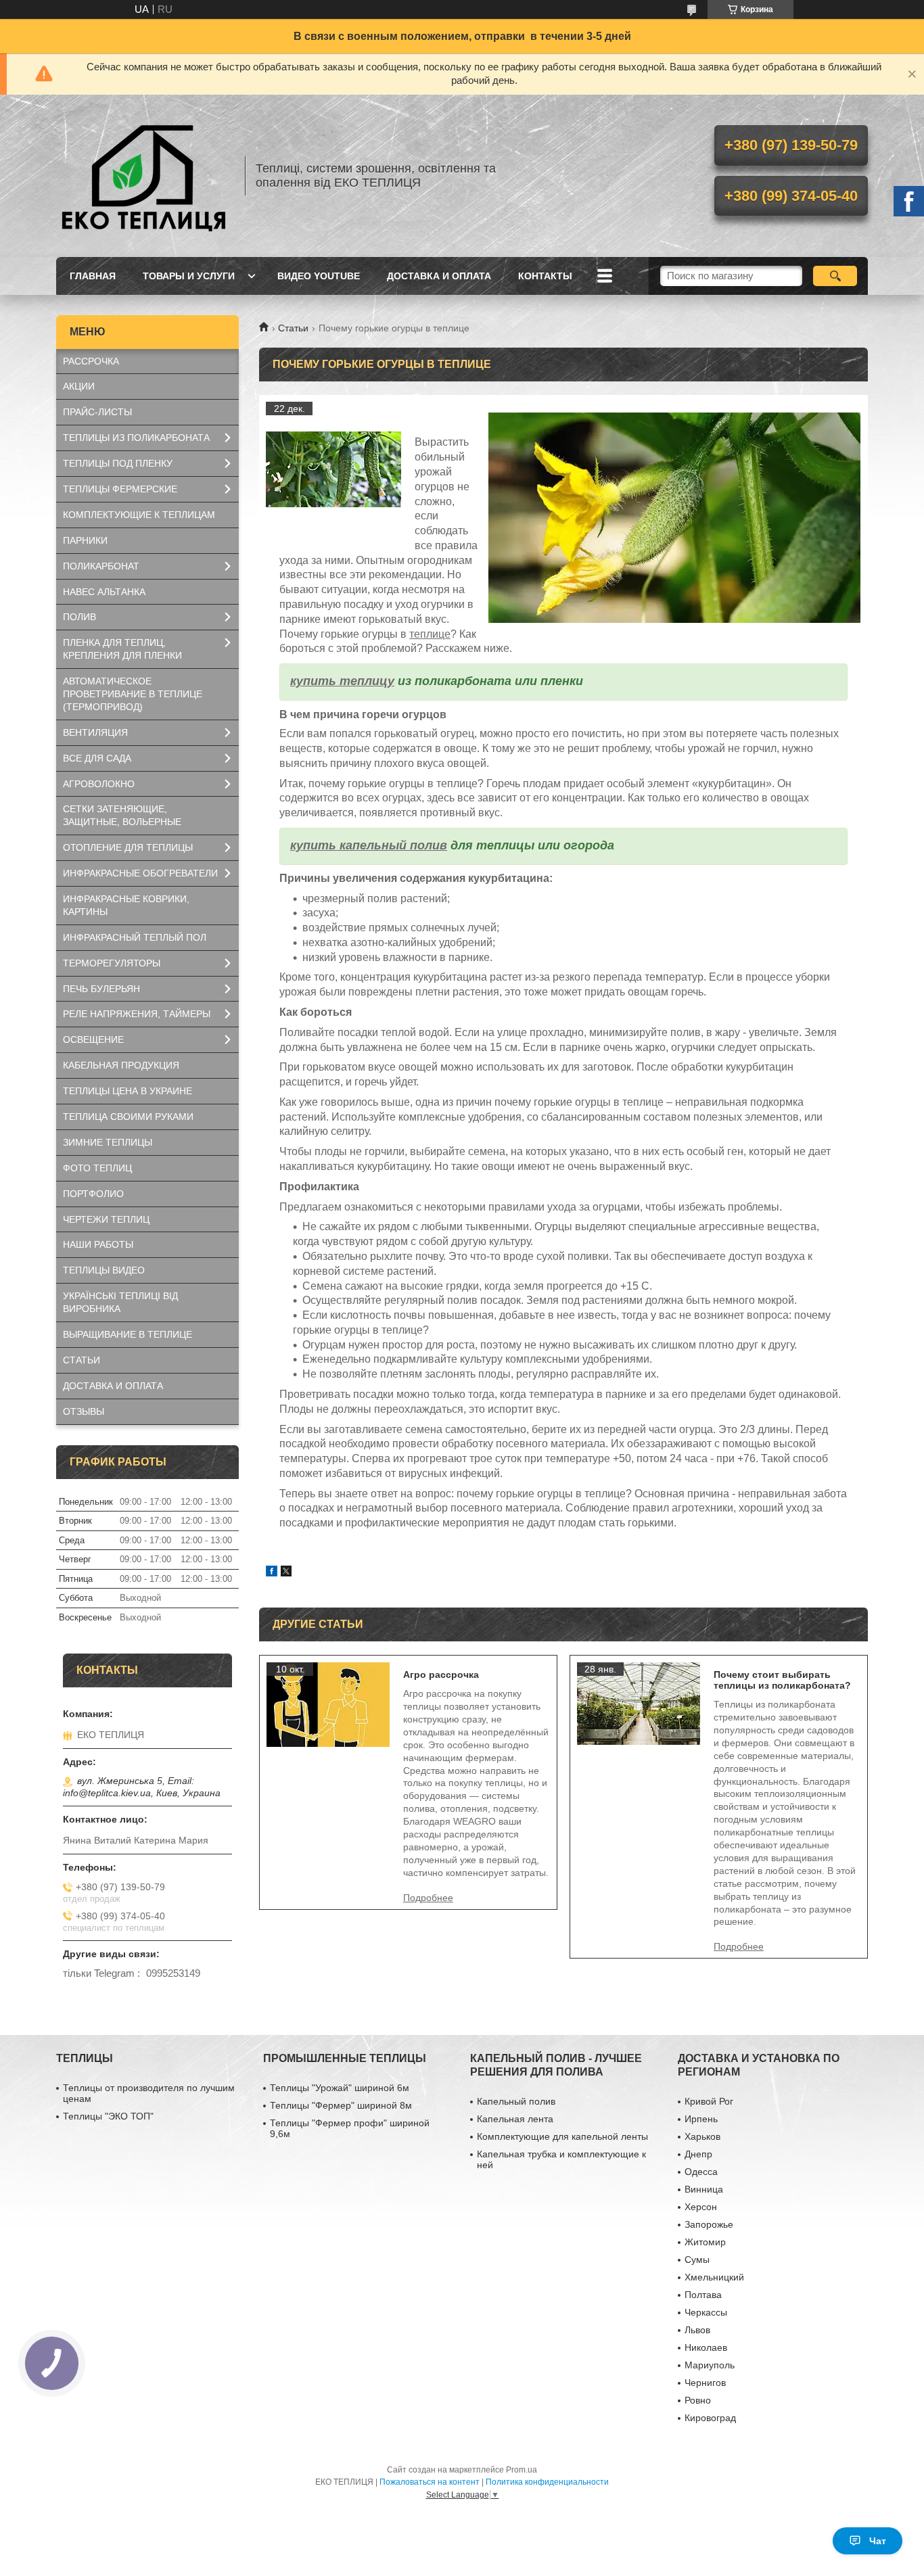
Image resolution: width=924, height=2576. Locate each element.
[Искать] (835, 276)
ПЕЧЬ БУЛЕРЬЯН (101, 989)
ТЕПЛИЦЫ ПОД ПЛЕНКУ (118, 463)
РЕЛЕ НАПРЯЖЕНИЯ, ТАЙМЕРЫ (137, 1014)
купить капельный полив (369, 845)
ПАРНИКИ (85, 540)
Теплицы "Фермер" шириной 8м (341, 2105)
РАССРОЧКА (91, 361)
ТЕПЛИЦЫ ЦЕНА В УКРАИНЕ (128, 1091)
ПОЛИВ (79, 617)
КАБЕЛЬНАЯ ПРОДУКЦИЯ (121, 1065)
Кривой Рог (709, 2101)
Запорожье (709, 2224)
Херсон (701, 2207)
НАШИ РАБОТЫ (98, 1244)
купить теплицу (342, 681)
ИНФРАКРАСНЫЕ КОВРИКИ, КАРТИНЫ (126, 905)
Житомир (705, 2242)
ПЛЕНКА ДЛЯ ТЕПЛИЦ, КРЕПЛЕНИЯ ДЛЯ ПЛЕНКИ (122, 649)
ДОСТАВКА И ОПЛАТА (439, 276)
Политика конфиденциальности (547, 2482)
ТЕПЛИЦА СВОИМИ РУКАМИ (128, 1117)
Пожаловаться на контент (430, 2482)
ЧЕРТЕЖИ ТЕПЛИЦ (106, 1219)
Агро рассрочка (441, 1675)
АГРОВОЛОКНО (99, 784)
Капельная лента (515, 2119)
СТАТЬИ (82, 1360)
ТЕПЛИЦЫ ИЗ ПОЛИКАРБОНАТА (136, 438)
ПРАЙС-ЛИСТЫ (97, 412)
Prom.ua (522, 2470)
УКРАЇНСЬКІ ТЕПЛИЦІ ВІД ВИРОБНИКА (120, 1302)
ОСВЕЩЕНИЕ (93, 1039)
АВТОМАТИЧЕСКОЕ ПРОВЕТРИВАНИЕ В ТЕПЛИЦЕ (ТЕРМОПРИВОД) (133, 694)
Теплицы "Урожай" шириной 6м (340, 2088)
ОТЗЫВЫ (84, 1411)
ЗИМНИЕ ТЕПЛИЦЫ (108, 1142)
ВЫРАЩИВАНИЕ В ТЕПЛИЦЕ (128, 1334)
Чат (878, 2541)
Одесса (701, 2172)
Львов (697, 2330)
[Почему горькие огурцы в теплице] (333, 469)
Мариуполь (710, 2365)
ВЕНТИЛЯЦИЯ (95, 732)
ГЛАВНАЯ (93, 276)
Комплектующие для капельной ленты (562, 2136)
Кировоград (710, 2418)
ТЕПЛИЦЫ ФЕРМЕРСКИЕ (120, 489)
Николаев (706, 2347)
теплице (430, 634)
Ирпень (701, 2119)
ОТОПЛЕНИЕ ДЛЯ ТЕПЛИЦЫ (128, 847)
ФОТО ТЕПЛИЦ (97, 1168)
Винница (704, 2189)
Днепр (698, 2154)
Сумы (697, 2259)
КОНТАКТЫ (545, 276)
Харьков (702, 2136)
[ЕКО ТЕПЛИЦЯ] (144, 176)
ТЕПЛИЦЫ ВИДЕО (104, 1270)
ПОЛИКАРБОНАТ (101, 566)
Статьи (293, 328)
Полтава (703, 2295)
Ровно (698, 2400)
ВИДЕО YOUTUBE (319, 276)
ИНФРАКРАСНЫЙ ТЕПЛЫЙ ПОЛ (135, 937)
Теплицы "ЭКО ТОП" (108, 2116)
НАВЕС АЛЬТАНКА (104, 592)
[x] (286, 1573)
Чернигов (705, 2383)
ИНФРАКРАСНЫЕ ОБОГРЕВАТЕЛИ (140, 873)
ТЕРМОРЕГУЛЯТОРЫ (112, 963)
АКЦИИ (79, 386)
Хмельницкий (714, 2277)
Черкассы (706, 2312)
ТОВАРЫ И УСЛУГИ (189, 276)
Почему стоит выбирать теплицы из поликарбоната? (782, 1680)
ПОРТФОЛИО (93, 1194)
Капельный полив (516, 2101)
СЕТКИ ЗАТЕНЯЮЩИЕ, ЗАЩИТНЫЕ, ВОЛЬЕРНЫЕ (122, 815)
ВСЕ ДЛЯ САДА (97, 758)
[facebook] (272, 1573)
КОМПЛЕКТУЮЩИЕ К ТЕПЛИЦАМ (139, 515)
